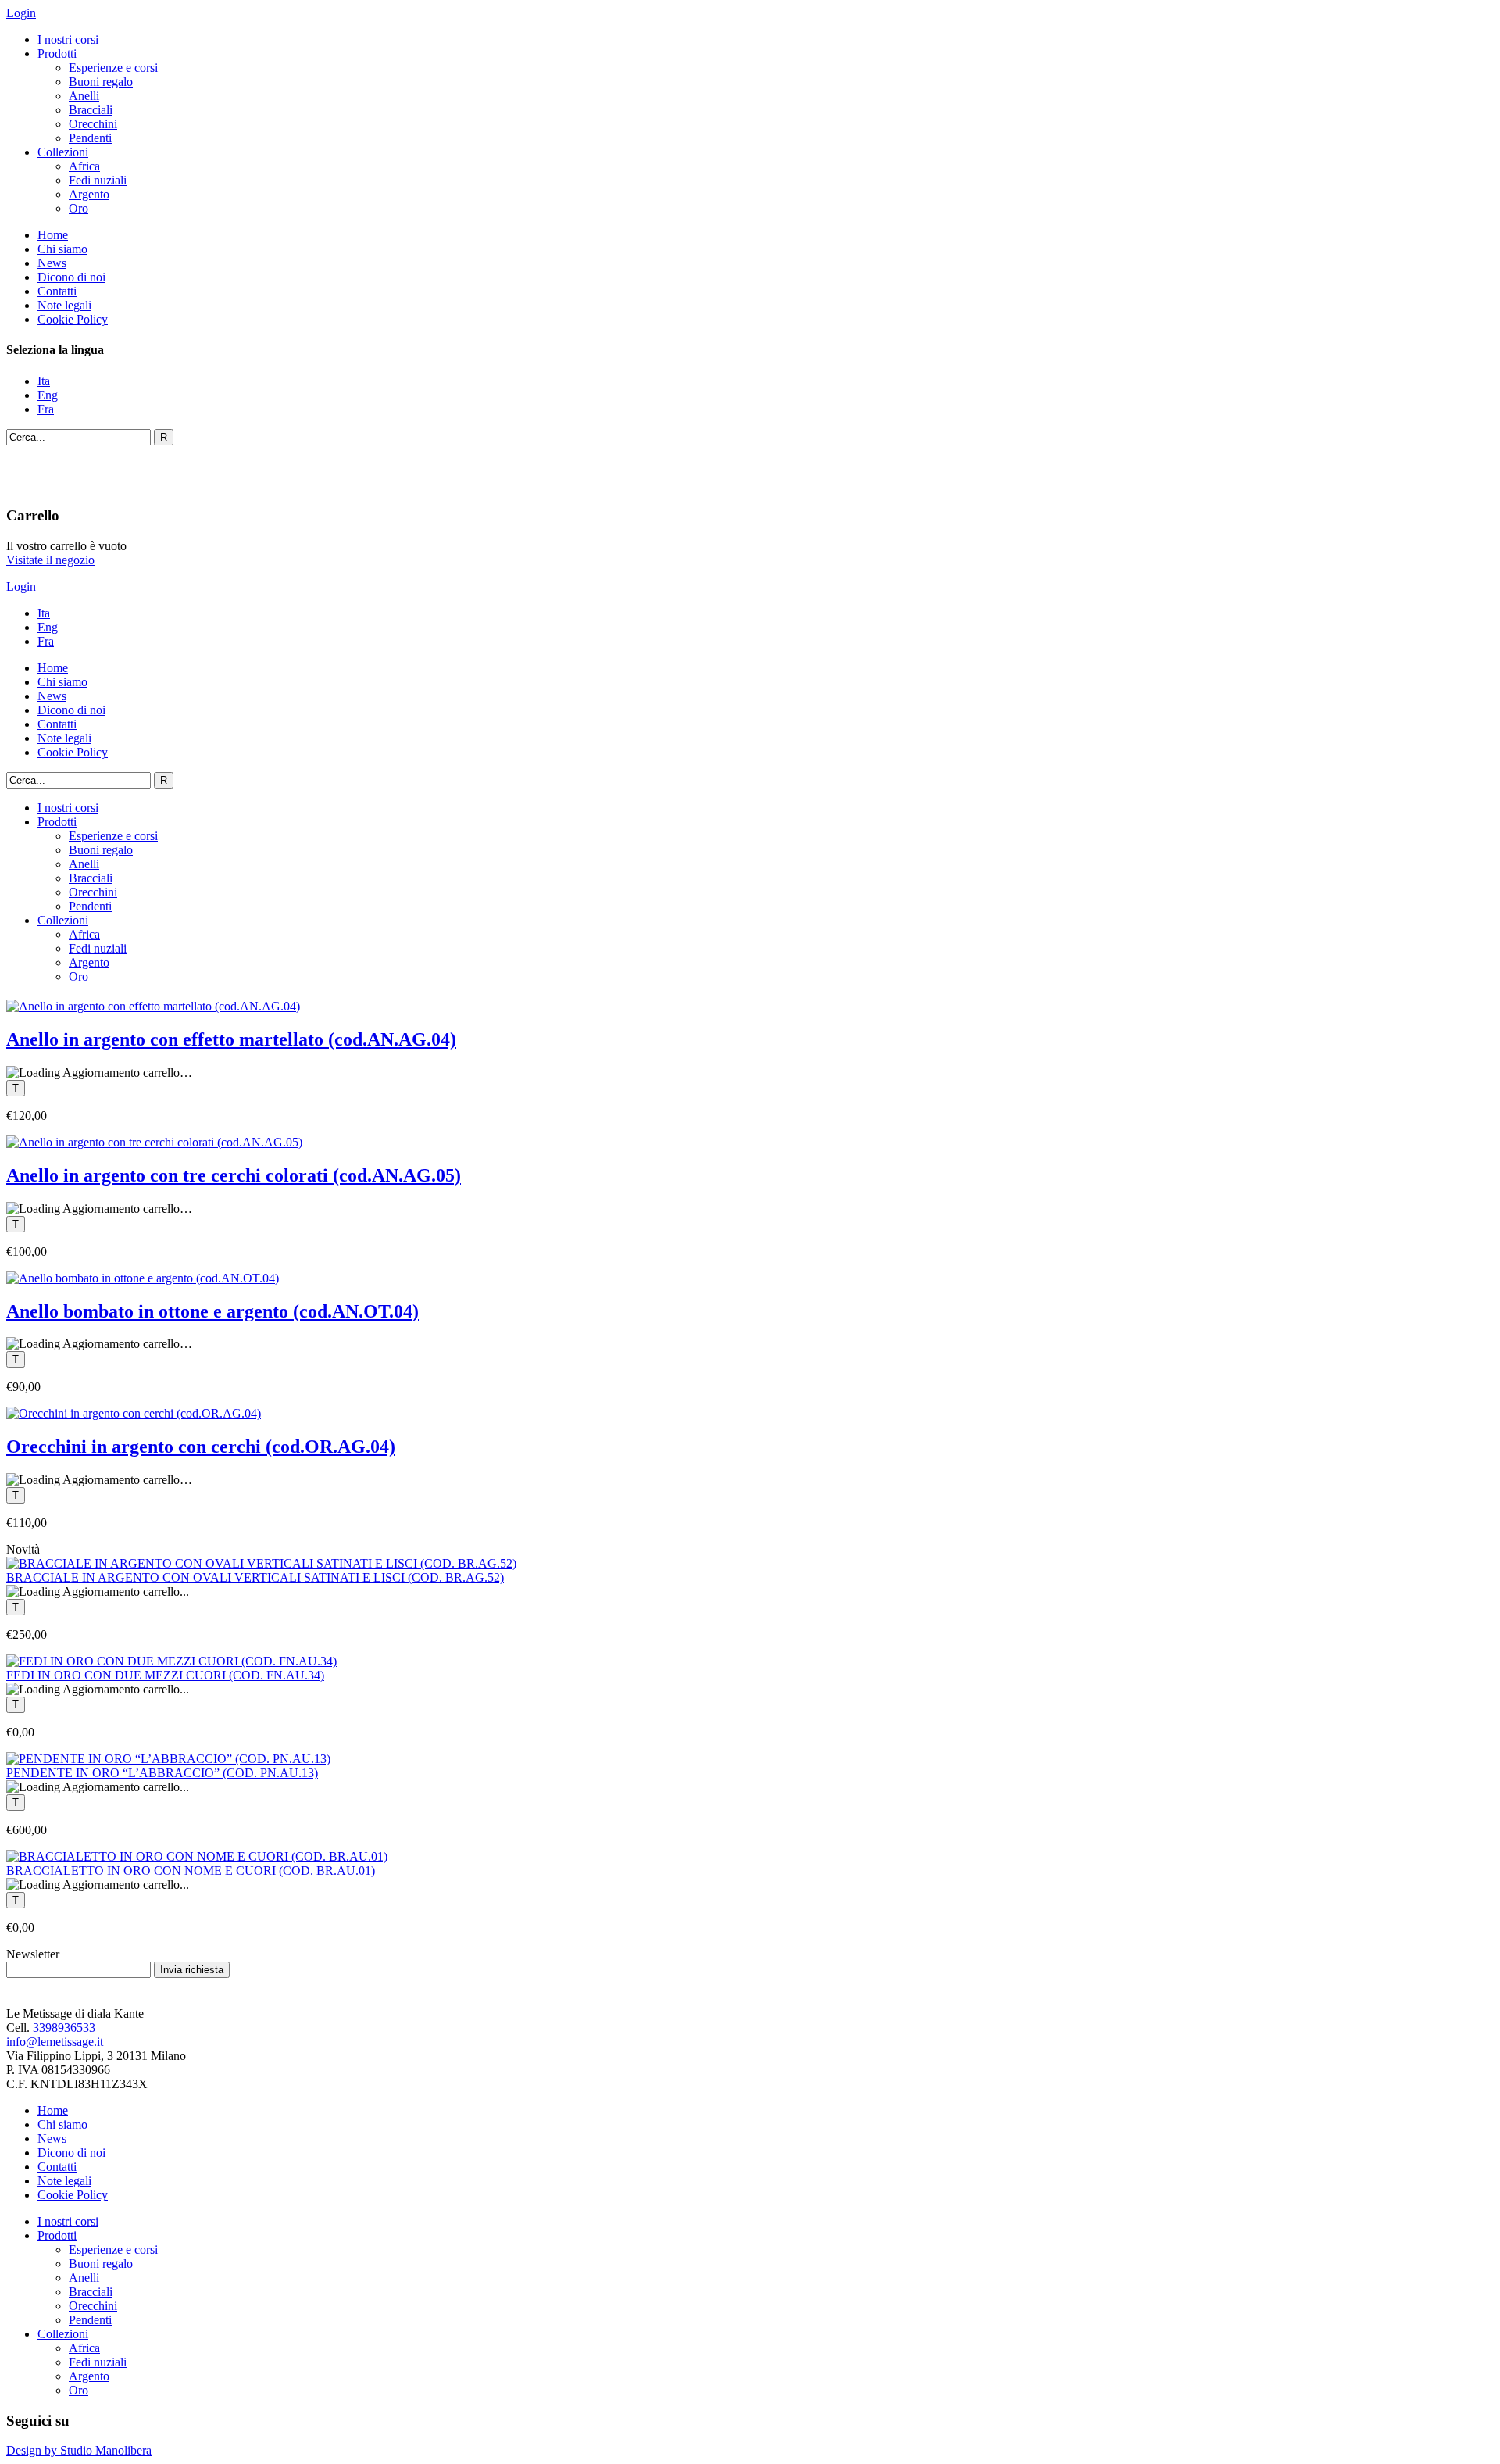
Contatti (57, 291)
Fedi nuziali (98, 180)
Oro (79, 208)
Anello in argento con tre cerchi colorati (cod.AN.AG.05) (234, 1175)
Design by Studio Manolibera (79, 2450)
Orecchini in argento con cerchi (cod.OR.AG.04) (201, 1447)
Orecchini (93, 124)
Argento (89, 194)
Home (53, 235)
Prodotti (57, 54)
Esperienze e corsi (113, 68)
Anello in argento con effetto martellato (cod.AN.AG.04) (231, 1039)
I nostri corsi (68, 39)
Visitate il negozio (50, 560)
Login (21, 13)
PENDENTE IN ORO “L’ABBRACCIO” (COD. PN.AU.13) (162, 1773)
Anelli (84, 96)
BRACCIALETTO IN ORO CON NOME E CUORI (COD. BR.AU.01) (191, 1870)
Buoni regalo (101, 82)
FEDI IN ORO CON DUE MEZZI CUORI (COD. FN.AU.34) (165, 1675)
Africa (84, 166)
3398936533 (64, 2028)
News (52, 263)
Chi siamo (62, 249)
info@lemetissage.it (55, 2042)
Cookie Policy (73, 319)
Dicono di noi (71, 277)
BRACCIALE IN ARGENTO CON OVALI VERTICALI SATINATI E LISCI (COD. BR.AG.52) (255, 1577)
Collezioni (63, 152)
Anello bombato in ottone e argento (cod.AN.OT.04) (212, 1311)
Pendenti (90, 138)
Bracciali (91, 110)
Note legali (64, 305)
